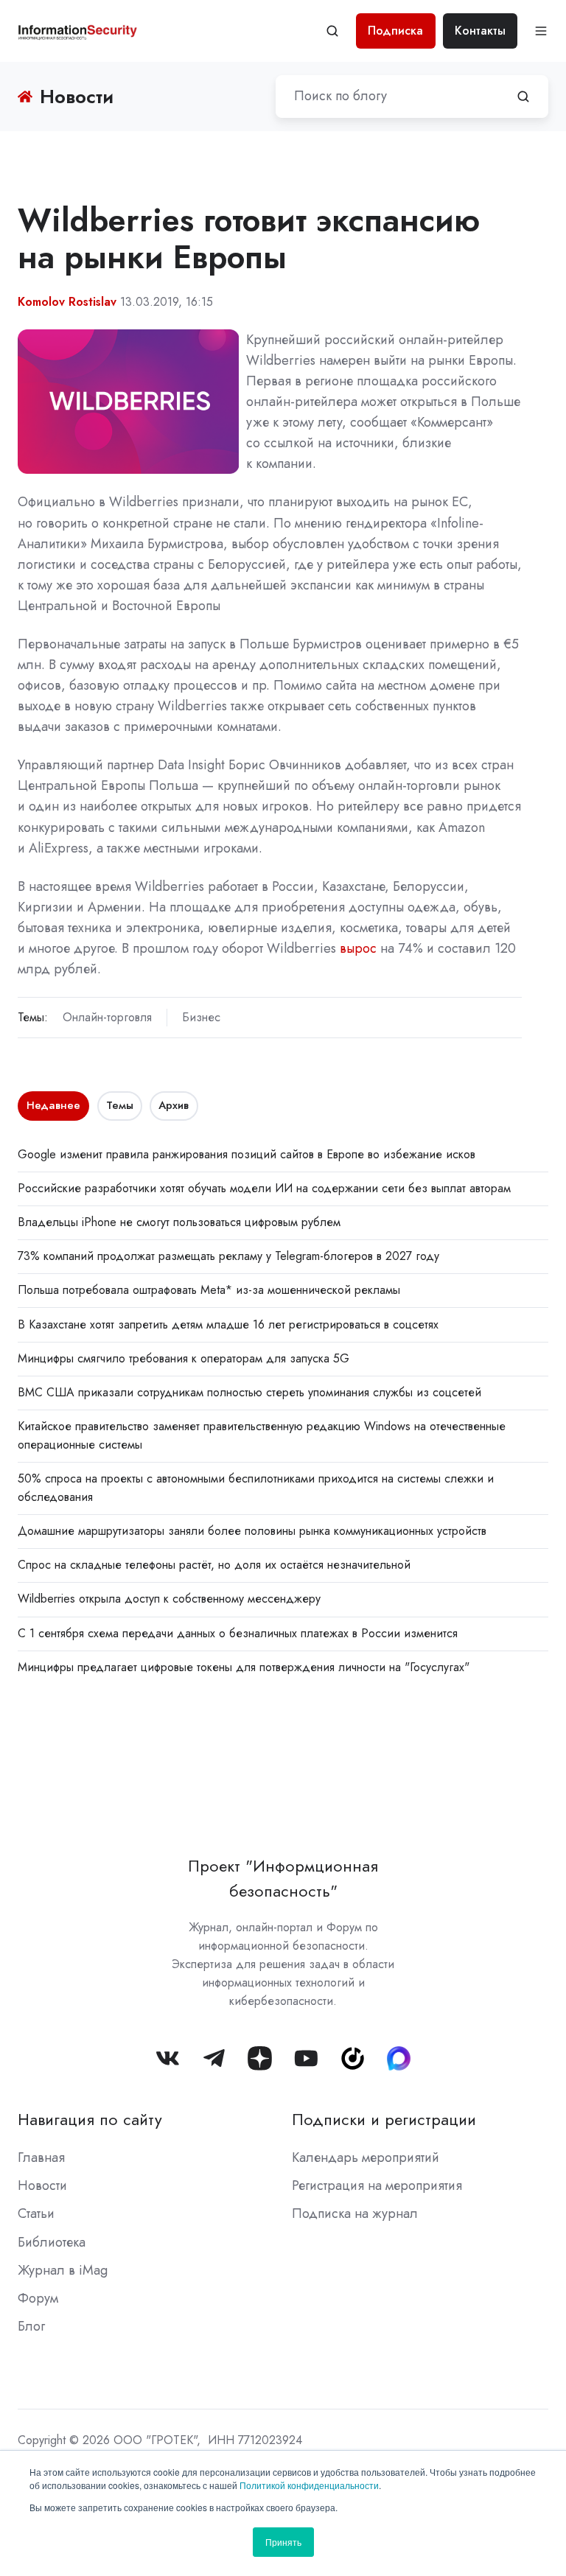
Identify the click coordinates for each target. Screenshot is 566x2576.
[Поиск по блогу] (523, 97)
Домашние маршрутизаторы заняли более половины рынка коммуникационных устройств (252, 1531)
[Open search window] (332, 31)
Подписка (395, 31)
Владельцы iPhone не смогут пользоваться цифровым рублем (179, 1222)
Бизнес (201, 1017)
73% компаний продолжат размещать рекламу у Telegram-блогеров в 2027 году (228, 1256)
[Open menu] (541, 31)
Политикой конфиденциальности (309, 2485)
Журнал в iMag (63, 2270)
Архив (174, 1105)
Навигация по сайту (90, 2120)
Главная (41, 2157)
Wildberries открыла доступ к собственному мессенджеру (169, 1599)
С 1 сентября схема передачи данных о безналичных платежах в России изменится (238, 1633)
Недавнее (53, 1105)
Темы (120, 1105)
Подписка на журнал (355, 2213)
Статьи (36, 2213)
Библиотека (52, 2242)
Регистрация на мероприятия (377, 2185)
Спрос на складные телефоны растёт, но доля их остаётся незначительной (214, 1565)
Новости (42, 2185)
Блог (31, 2326)
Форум (38, 2298)
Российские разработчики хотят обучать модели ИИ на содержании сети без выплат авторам (264, 1188)
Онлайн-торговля (107, 1017)
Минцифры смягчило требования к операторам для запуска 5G (184, 1358)
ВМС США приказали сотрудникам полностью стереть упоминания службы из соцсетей (249, 1392)
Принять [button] (283, 2542)
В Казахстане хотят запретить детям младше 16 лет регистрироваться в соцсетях (228, 1324)
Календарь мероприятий (366, 2157)
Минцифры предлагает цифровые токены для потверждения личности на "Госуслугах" (244, 1667)
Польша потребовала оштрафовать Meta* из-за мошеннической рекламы (209, 1290)
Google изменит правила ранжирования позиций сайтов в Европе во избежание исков (247, 1154)
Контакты (480, 31)
